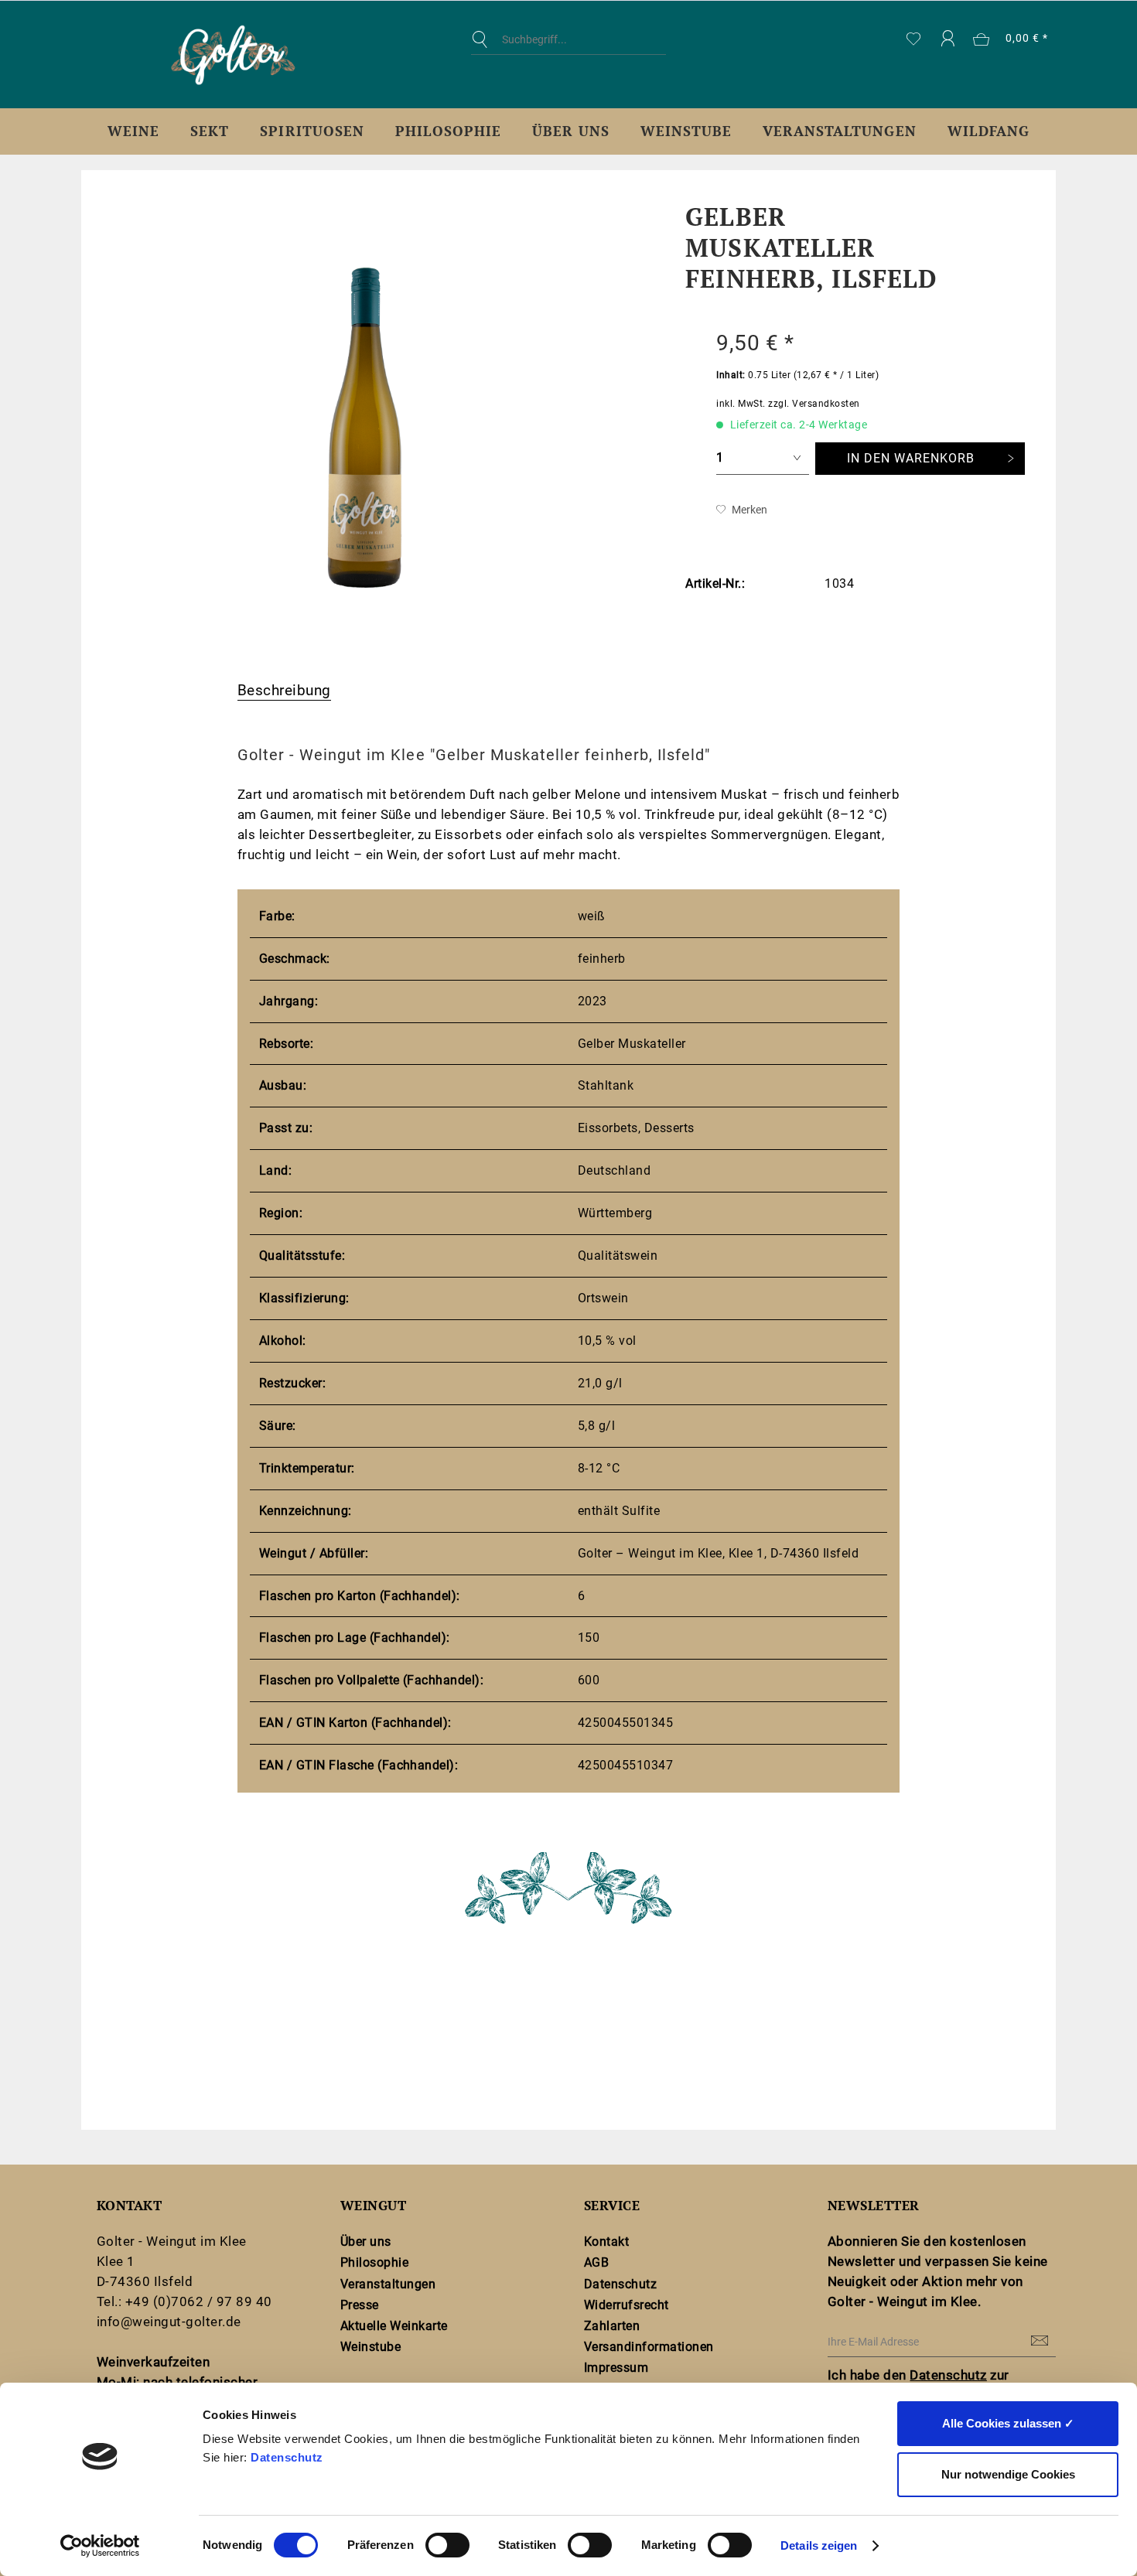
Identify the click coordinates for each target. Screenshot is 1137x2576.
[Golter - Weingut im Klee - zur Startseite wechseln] (233, 55)
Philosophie (374, 2262)
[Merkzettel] (914, 39)
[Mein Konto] (947, 39)
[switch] (447, 2545)
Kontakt (606, 2242)
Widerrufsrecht (627, 2305)
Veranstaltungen (388, 2284)
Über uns (366, 2242)
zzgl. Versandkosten (814, 404)
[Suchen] (483, 39)
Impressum (616, 2368)
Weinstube (370, 2347)
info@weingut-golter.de (169, 2322)
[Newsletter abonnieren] (1040, 2342)
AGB (597, 2262)
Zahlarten (612, 2326)
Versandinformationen (649, 2347)
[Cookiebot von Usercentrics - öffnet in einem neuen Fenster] (100, 2546)
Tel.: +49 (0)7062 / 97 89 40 (184, 2301)
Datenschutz (287, 2457)
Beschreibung (284, 690)
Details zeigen (819, 2545)
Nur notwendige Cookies (1008, 2474)
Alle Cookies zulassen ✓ (1008, 2423)
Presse (360, 2305)
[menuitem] (568, 51)
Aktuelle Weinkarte (394, 2326)
